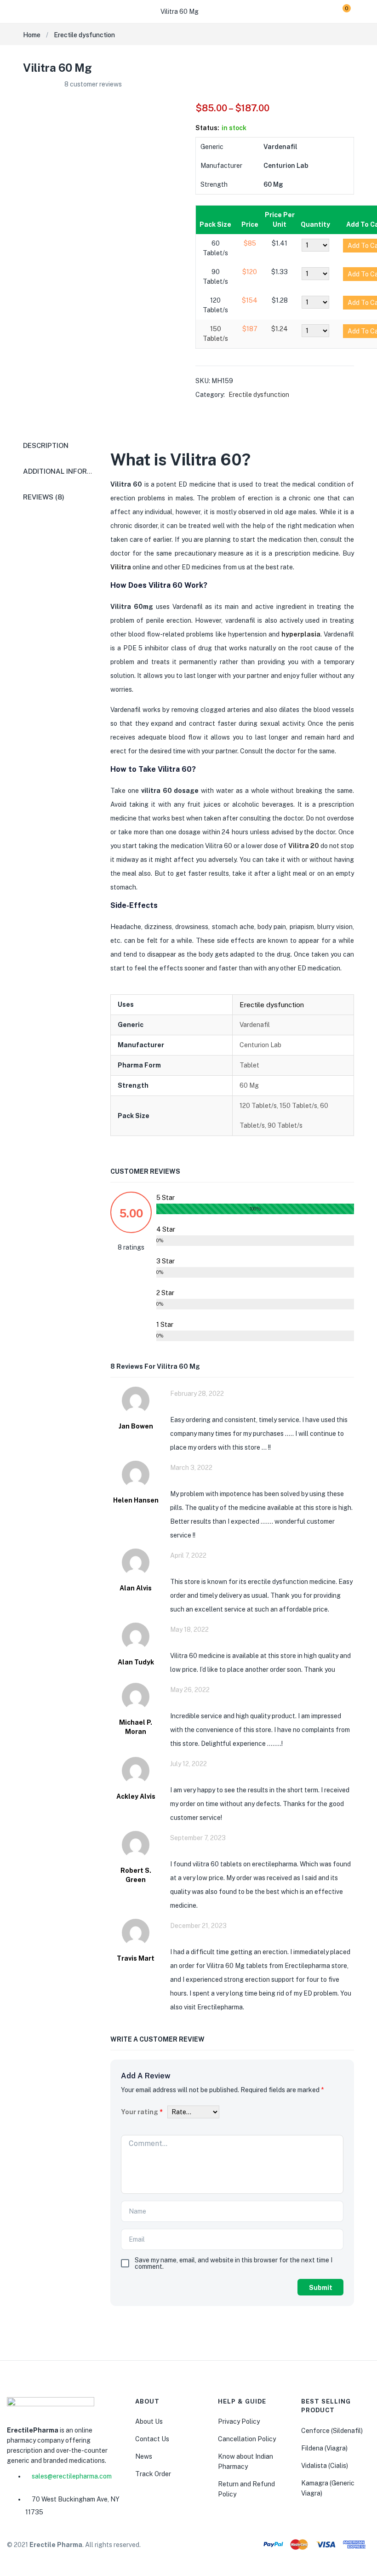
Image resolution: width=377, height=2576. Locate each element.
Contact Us (152, 2439)
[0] (340, 11)
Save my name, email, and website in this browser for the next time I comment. (234, 2263)
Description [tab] (46, 445)
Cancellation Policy (247, 2439)
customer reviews (93, 84)
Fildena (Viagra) (324, 2448)
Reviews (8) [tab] (44, 497)
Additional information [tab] (69, 471)
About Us (149, 2421)
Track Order (153, 2474)
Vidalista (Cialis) (325, 2466)
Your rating (142, 2112)
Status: (207, 128)
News (144, 2456)
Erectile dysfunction (84, 35)
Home (32, 35)
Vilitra (121, 567)
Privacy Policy (239, 2421)
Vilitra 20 (304, 846)
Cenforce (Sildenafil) (332, 2431)
